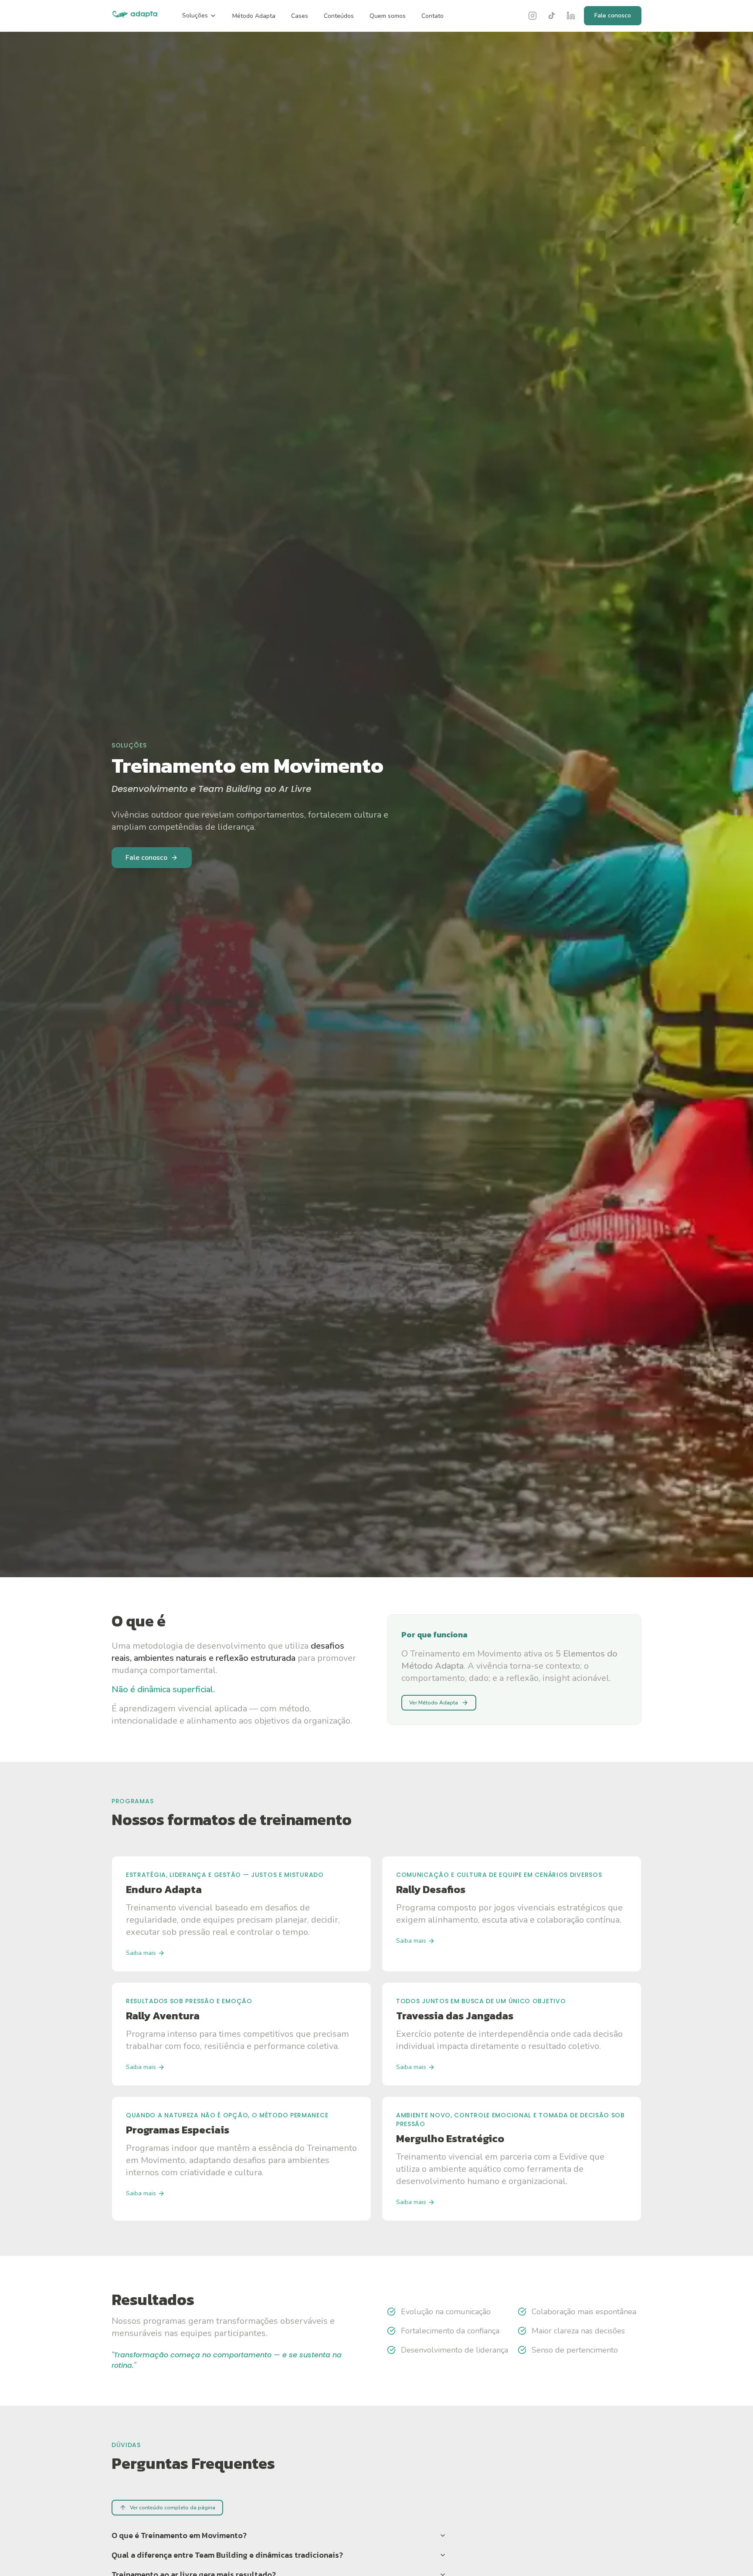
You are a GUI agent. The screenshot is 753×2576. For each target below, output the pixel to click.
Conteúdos (339, 16)
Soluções (195, 15)
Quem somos (388, 16)
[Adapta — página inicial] (135, 16)
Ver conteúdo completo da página (173, 2508)
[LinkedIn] (571, 16)
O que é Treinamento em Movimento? (179, 2535)
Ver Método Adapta (434, 1703)
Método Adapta (254, 16)
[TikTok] (552, 16)
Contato (432, 16)
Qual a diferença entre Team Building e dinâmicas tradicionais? (227, 2555)
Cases (300, 16)
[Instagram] (533, 16)
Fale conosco (613, 15)
